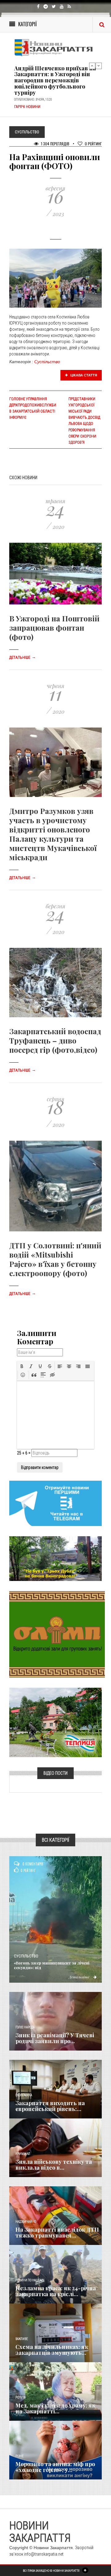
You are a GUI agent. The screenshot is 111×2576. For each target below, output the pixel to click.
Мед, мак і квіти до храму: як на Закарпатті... (55, 2408)
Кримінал (23, 2154)
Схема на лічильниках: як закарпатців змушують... (52, 2350)
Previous (92, 66)
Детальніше (23, 657)
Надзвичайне (26, 2222)
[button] (22, 1366)
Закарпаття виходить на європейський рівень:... (50, 2106)
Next (99, 66)
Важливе (22, 2339)
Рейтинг (93, 144)
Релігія (21, 2398)
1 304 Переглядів (55, 144)
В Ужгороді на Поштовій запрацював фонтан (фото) (54, 628)
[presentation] (22, 1366)
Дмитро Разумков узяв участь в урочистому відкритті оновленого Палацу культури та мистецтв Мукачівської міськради (53, 834)
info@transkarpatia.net (44, 2554)
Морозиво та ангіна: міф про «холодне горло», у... (55, 2467)
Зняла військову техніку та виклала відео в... (54, 2165)
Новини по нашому (30, 2280)
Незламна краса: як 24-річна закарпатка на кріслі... (56, 2291)
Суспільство (47, 362)
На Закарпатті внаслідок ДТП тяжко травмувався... (57, 2233)
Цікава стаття (83, 375)
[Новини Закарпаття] (55, 48)
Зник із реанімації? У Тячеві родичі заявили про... (55, 2038)
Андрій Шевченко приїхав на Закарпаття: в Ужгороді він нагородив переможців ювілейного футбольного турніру (55, 80)
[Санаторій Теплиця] (55, 1722)
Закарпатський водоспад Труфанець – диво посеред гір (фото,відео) (55, 1040)
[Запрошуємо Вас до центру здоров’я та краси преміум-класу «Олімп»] (57, 1634)
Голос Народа (25, 2027)
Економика (24, 2095)
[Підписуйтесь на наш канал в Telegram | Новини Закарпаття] (55, 1503)
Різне (19, 2456)
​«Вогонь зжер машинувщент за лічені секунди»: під (52, 1965)
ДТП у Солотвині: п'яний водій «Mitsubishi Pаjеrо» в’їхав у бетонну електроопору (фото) (55, 1259)
